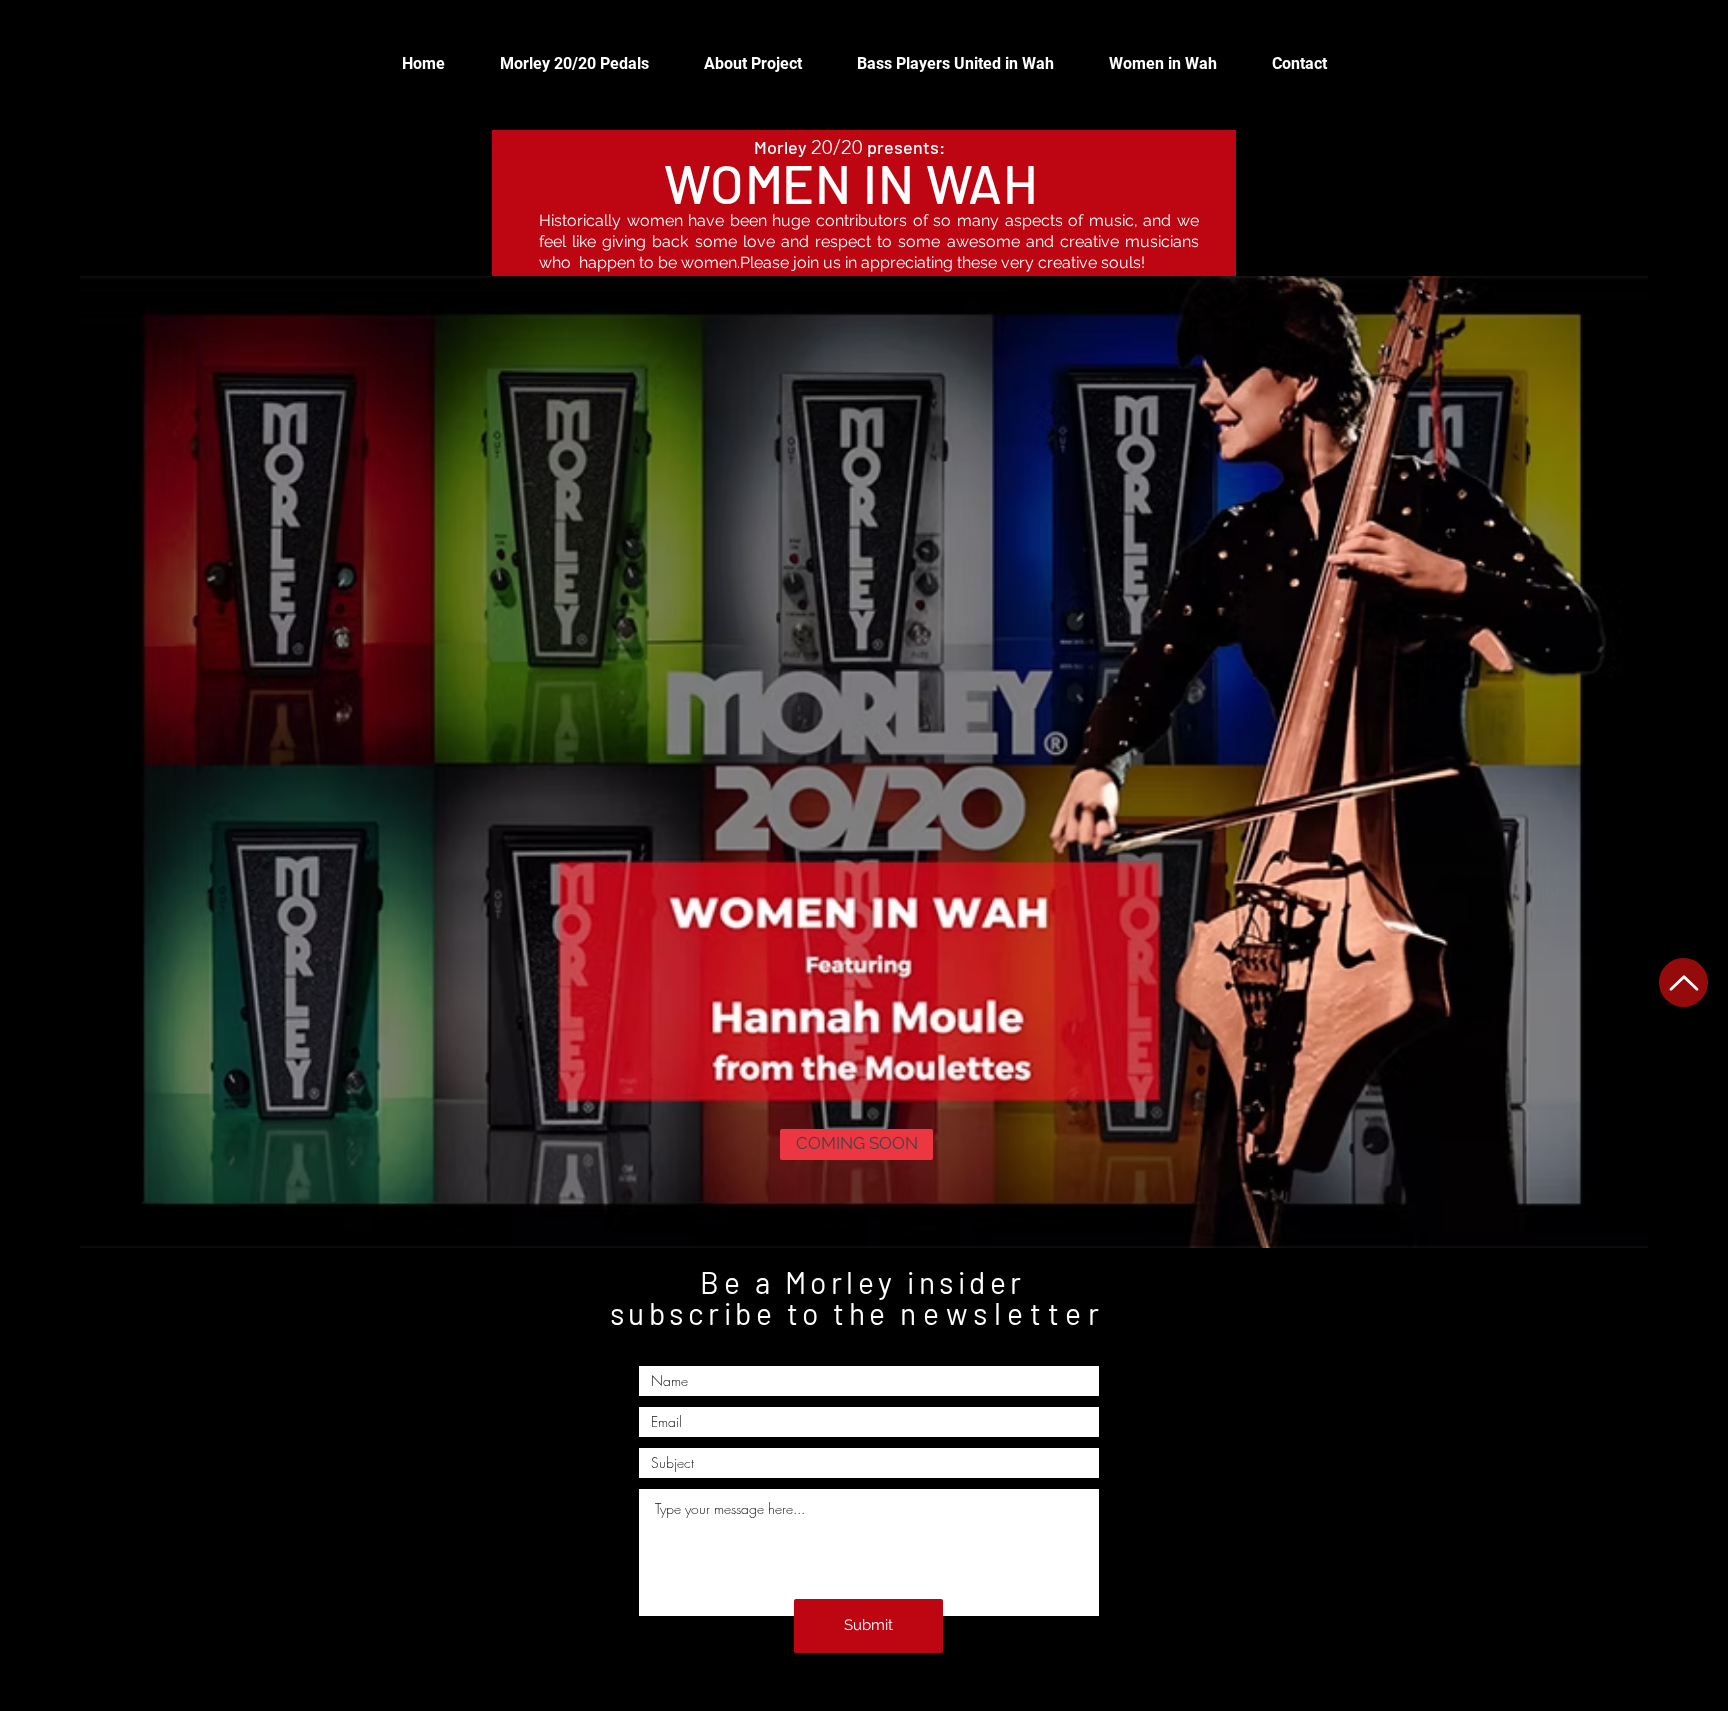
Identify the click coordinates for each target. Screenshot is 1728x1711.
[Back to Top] (1683, 982)
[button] (856, 1144)
